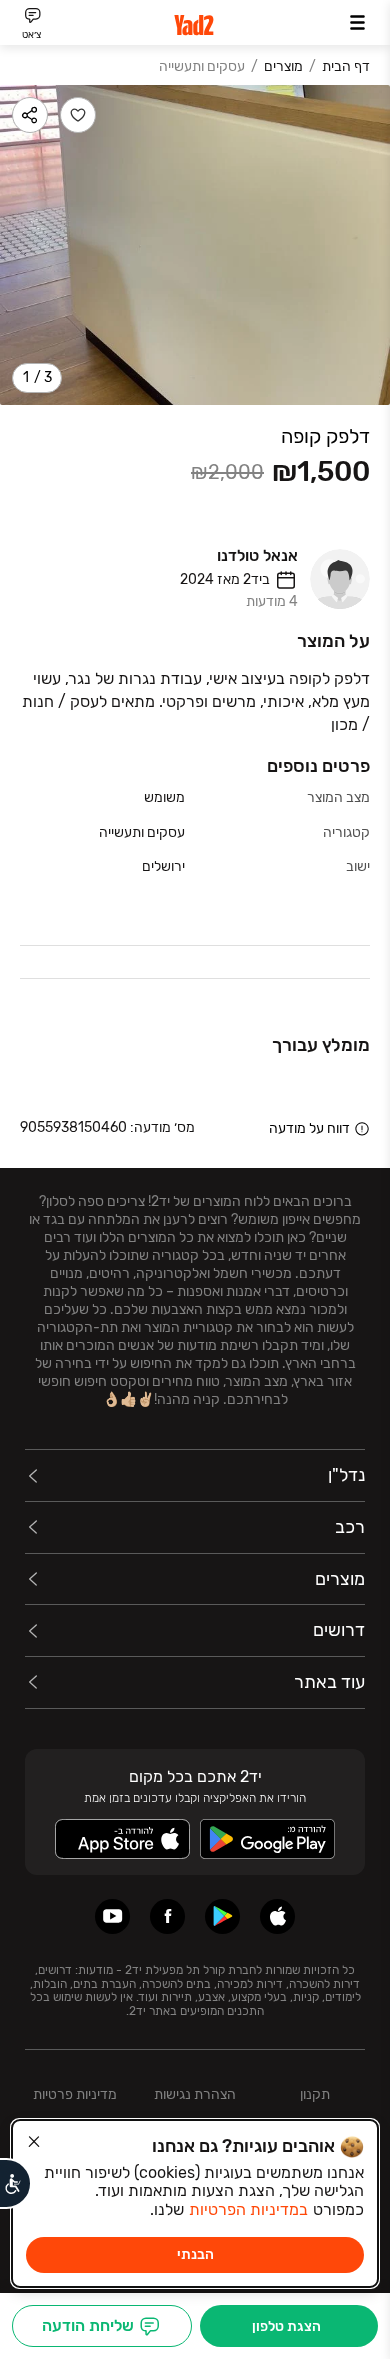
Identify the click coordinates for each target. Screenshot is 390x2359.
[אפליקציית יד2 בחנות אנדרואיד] (222, 1916)
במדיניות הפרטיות (248, 2209)
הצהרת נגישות (195, 2094)
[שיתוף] (30, 115)
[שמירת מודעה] (78, 115)
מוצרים (283, 67)
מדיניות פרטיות (75, 2094)
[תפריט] (357, 22)
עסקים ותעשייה (202, 67)
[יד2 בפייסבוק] (167, 1916)
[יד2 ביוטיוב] (112, 1916)
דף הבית (346, 67)
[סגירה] (34, 2142)
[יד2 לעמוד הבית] (195, 25)
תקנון (315, 2094)
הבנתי (195, 2254)
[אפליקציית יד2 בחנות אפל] (277, 1916)
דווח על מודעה (309, 1128)
